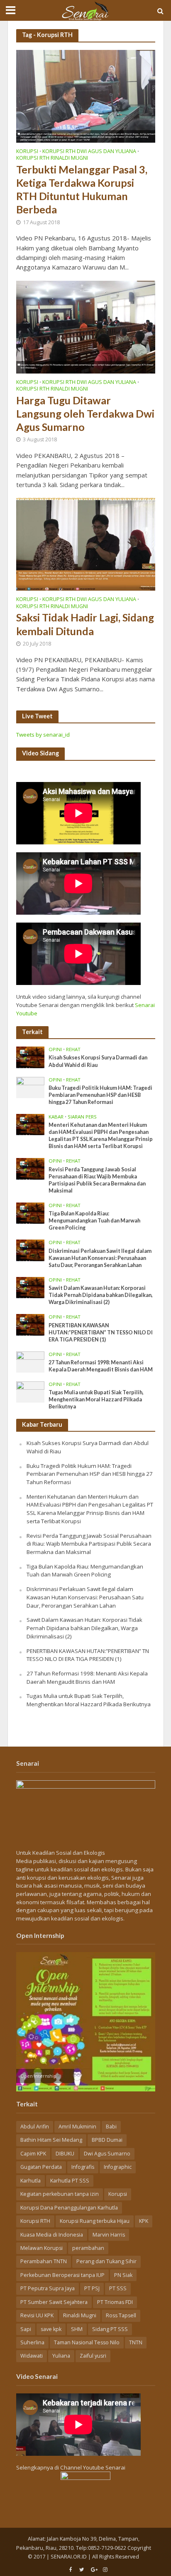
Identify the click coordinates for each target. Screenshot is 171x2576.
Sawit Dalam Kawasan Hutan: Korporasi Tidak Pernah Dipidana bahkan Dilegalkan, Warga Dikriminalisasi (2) (101, 1295)
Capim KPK (33, 2154)
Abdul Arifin (35, 2127)
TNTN (136, 2342)
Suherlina (32, 2342)
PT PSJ (92, 2288)
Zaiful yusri (93, 2356)
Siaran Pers (82, 1117)
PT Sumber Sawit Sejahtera (54, 2302)
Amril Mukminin (77, 2127)
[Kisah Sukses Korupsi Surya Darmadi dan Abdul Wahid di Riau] (31, 1057)
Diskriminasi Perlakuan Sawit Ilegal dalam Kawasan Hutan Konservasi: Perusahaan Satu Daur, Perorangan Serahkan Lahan (100, 1258)
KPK (144, 2221)
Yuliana (61, 2356)
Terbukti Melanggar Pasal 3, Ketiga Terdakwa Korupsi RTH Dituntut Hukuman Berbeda (82, 189)
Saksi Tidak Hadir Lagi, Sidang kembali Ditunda (85, 624)
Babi (111, 2127)
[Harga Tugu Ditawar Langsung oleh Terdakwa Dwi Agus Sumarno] (86, 326)
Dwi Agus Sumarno (107, 2154)
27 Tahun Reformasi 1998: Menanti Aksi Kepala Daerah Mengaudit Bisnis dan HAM (101, 1366)
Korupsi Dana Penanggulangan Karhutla (69, 2208)
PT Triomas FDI (115, 2302)
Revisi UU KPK (37, 2315)
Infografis (83, 2167)
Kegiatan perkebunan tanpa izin (60, 2194)
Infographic (118, 2167)
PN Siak (123, 2275)
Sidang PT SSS (110, 2329)
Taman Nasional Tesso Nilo (87, 2342)
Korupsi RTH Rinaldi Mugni (52, 158)
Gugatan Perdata (41, 2167)
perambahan (88, 2248)
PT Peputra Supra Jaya (48, 2288)
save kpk (51, 2329)
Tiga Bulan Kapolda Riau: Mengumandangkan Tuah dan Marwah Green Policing (94, 1221)
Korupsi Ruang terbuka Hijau (95, 2221)
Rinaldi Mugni (80, 2315)
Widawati (32, 2356)
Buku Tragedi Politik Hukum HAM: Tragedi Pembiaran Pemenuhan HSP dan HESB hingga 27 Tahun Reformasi (100, 1095)
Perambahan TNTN (44, 2261)
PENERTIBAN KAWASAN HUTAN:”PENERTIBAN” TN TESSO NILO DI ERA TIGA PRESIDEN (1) (101, 1333)
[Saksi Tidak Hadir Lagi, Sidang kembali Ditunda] (86, 544)
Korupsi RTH (35, 2221)
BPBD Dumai (107, 2140)
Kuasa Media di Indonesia (52, 2235)
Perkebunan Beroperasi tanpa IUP (62, 2275)
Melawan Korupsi (42, 2248)
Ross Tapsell (121, 2315)
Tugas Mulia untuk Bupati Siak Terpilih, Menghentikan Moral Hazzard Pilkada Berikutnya (96, 1399)
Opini (55, 1049)
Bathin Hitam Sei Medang (51, 2140)
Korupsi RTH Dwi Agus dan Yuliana (89, 152)
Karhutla (31, 2181)
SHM (77, 2329)
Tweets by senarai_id (43, 735)
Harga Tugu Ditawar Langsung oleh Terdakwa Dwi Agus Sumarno (85, 414)
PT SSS (118, 2288)
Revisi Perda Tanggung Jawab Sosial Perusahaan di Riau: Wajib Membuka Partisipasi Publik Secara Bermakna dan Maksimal (97, 1180)
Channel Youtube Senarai (93, 2467)
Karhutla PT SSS (70, 2181)
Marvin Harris (109, 2235)
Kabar (56, 1117)
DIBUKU (65, 2154)
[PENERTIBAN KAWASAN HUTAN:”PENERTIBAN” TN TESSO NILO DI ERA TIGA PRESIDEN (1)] (31, 1324)
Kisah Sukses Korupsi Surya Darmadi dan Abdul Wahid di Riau (98, 1061)
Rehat (73, 1049)
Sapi (26, 2329)
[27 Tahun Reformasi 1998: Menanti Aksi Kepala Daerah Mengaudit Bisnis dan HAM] (31, 1361)
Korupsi (27, 152)
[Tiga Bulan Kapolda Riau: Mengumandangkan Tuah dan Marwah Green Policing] (31, 1213)
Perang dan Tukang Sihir (106, 2261)
